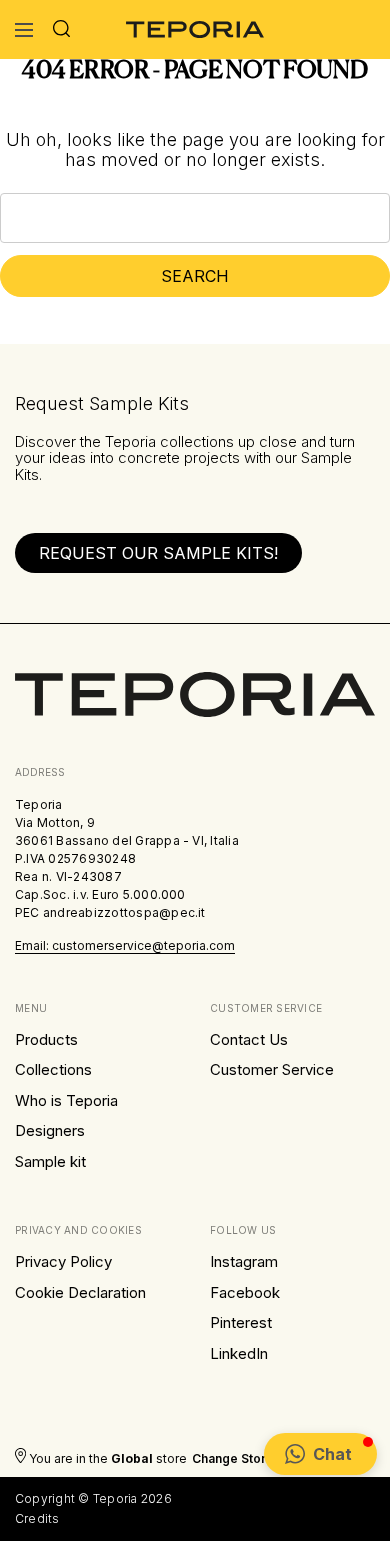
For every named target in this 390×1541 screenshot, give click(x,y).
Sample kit (50, 1161)
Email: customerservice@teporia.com (125, 945)
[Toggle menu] (24, 29)
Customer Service (272, 1069)
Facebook (245, 1292)
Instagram (244, 1261)
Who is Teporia (66, 1100)
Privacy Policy (63, 1261)
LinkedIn (239, 1353)
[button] (320, 1454)
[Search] (61, 29)
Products (46, 1039)
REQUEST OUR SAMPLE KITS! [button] (158, 553)
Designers (50, 1130)
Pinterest (241, 1322)
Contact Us (249, 1039)
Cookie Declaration (80, 1292)
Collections (53, 1069)
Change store (233, 1458)
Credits (37, 1518)
